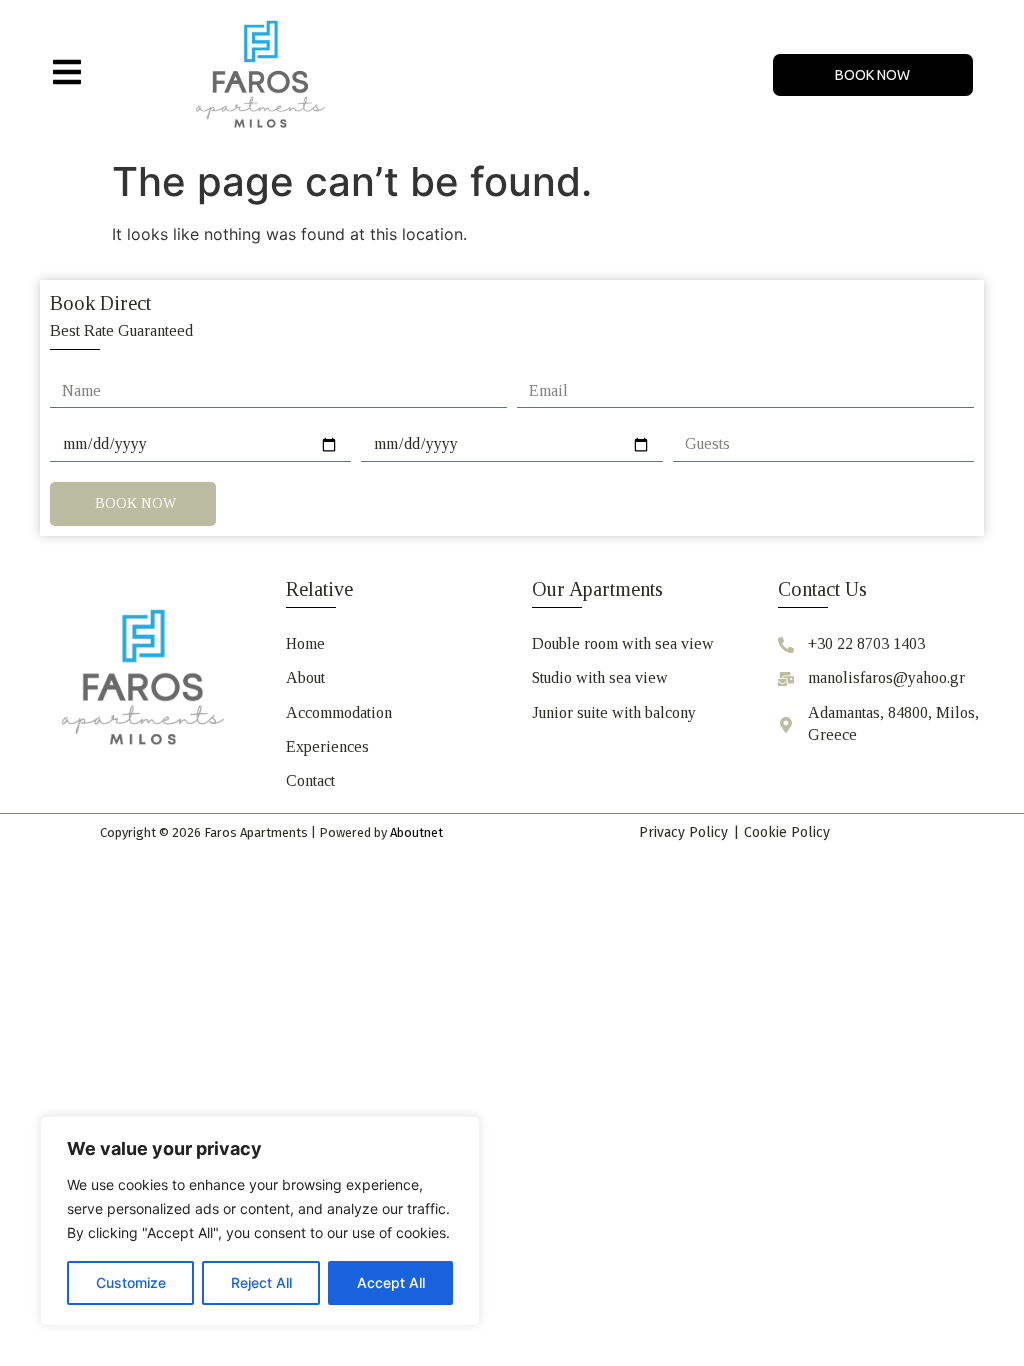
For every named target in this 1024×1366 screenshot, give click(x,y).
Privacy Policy (683, 832)
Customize (131, 1282)
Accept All (391, 1282)
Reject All (261, 1282)
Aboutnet (416, 832)
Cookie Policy (787, 832)
